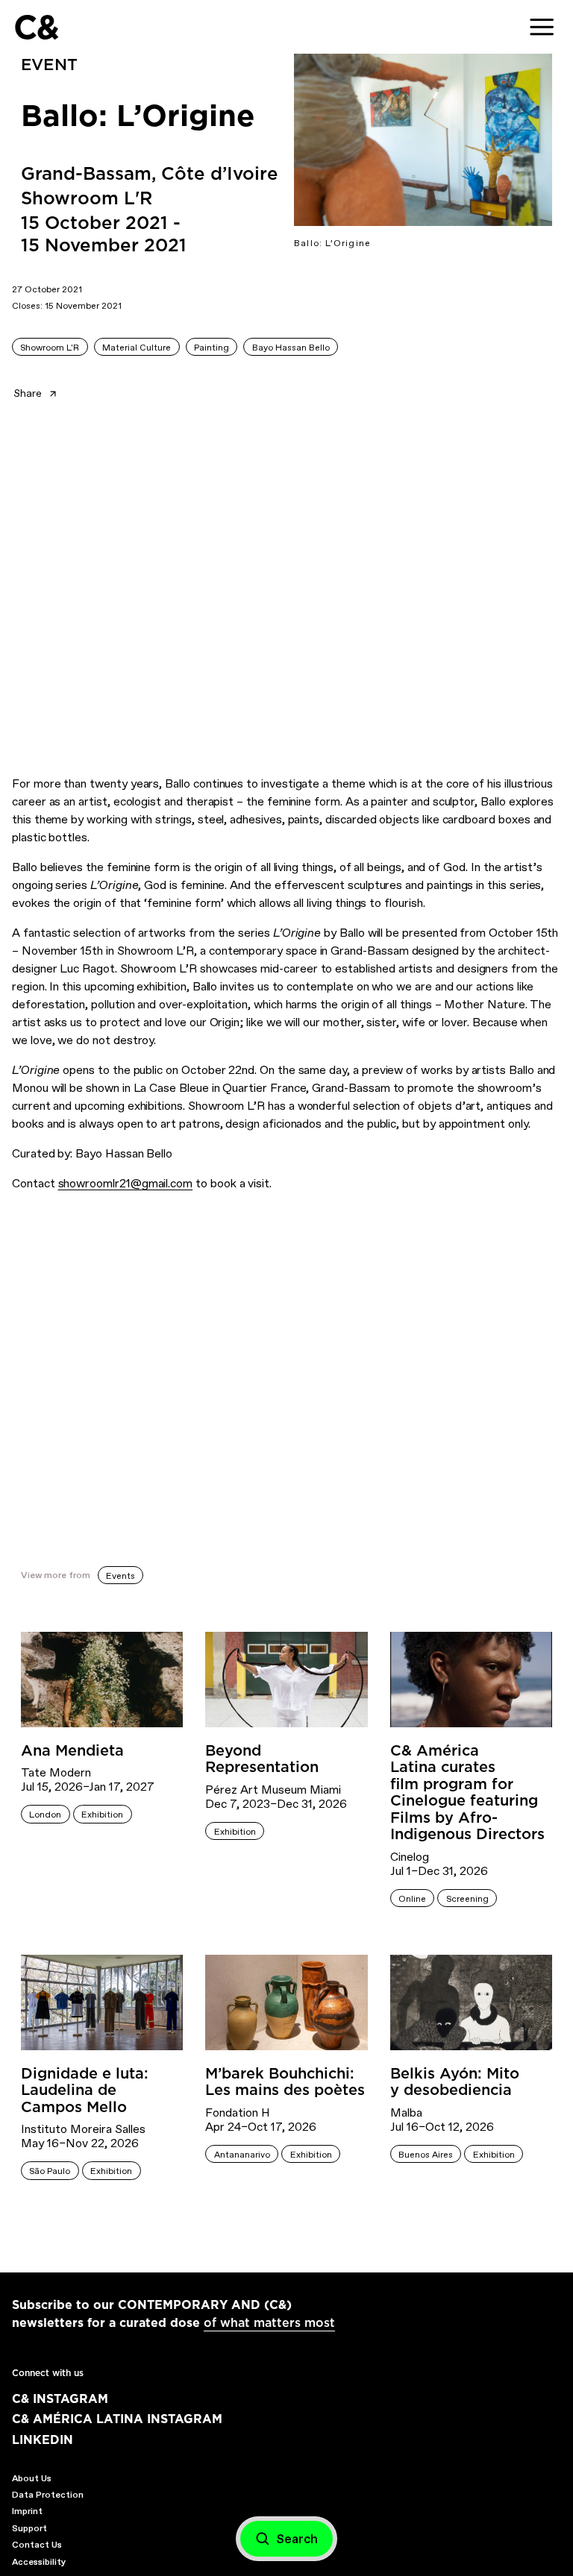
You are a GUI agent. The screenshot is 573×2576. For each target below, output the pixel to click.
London (45, 1815)
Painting (212, 348)
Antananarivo (242, 2155)
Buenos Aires (426, 2155)
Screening (467, 1899)
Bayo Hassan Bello (291, 348)
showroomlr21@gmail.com (126, 1183)
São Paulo (50, 2171)
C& (36, 27)
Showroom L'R (50, 348)
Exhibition (102, 1815)
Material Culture (137, 348)
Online (412, 1899)
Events (120, 1576)
